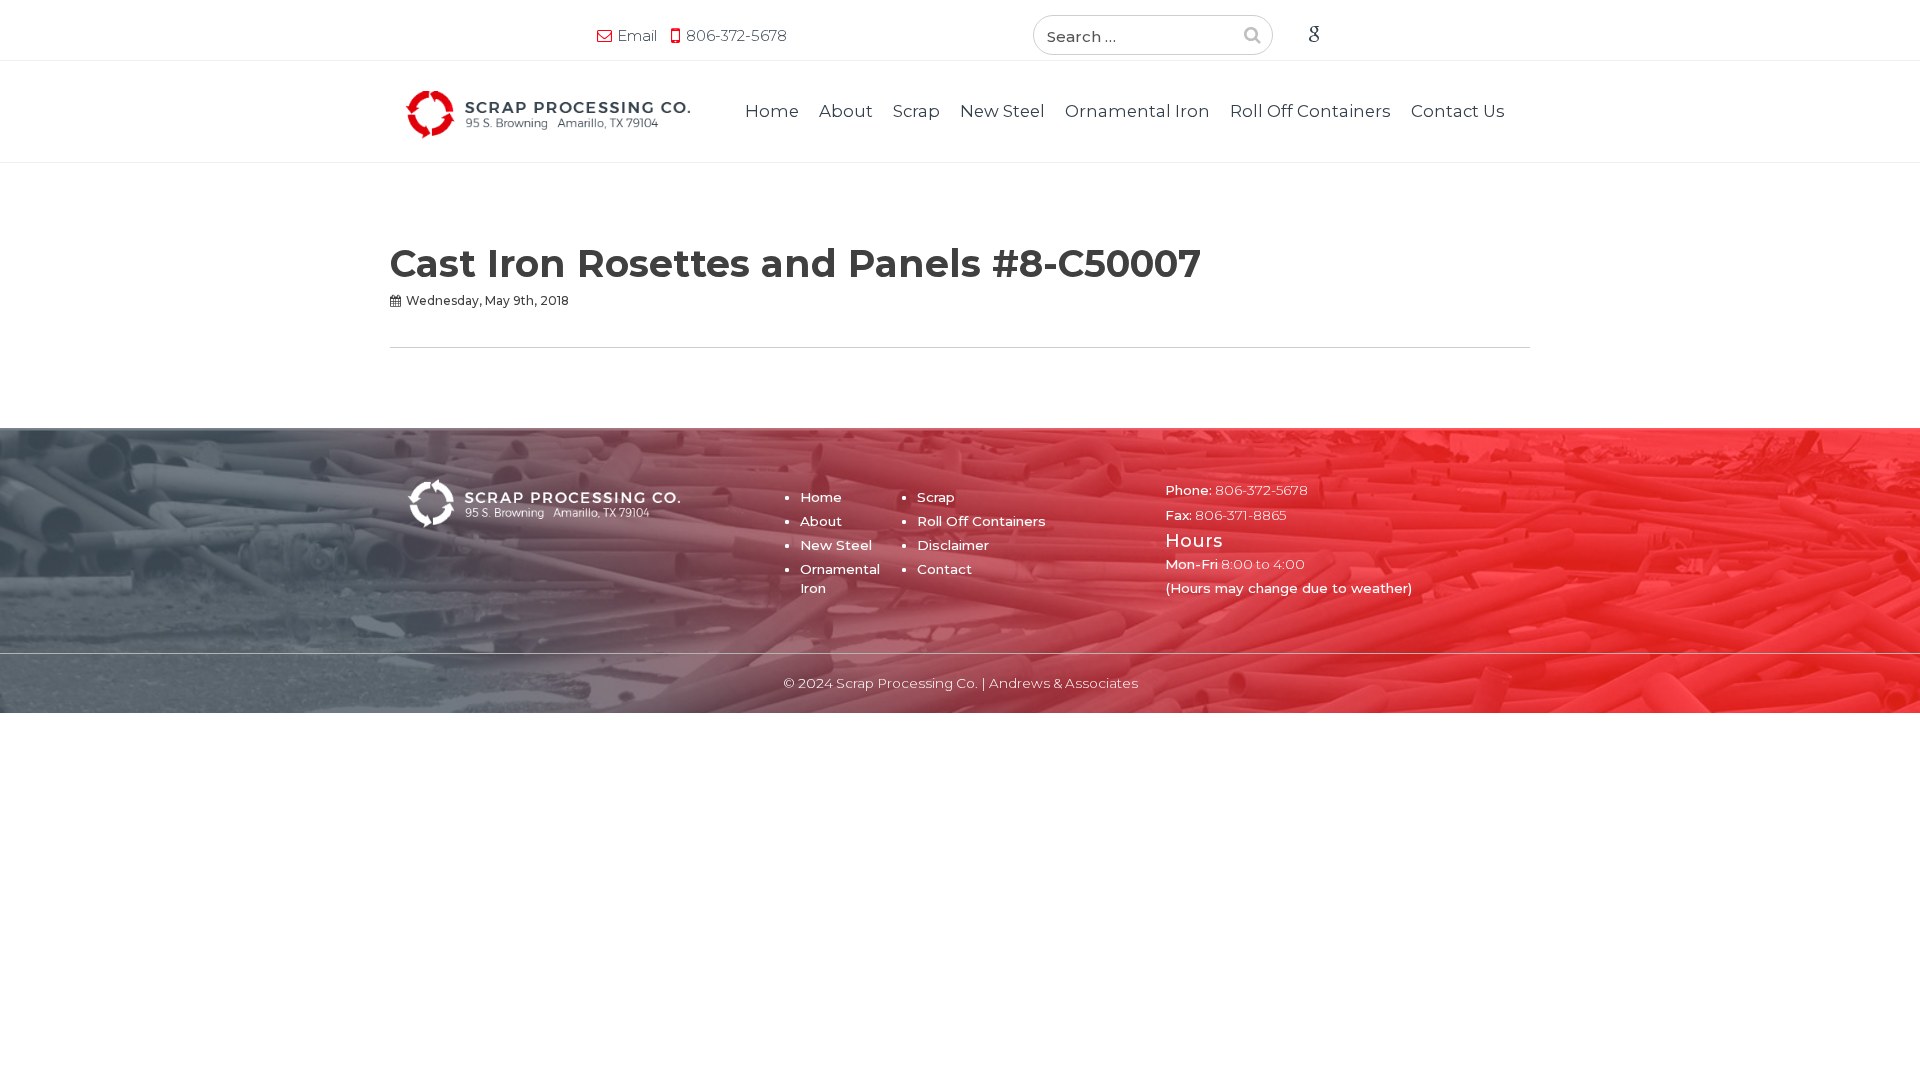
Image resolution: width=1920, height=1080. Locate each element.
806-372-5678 (736, 35)
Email (637, 35)
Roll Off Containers (1310, 111)
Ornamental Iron (1137, 111)
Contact (944, 569)
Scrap (916, 111)
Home (772, 111)
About (846, 111)
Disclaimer (953, 545)
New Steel (1002, 111)
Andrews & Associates (1063, 683)
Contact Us (1458, 111)
